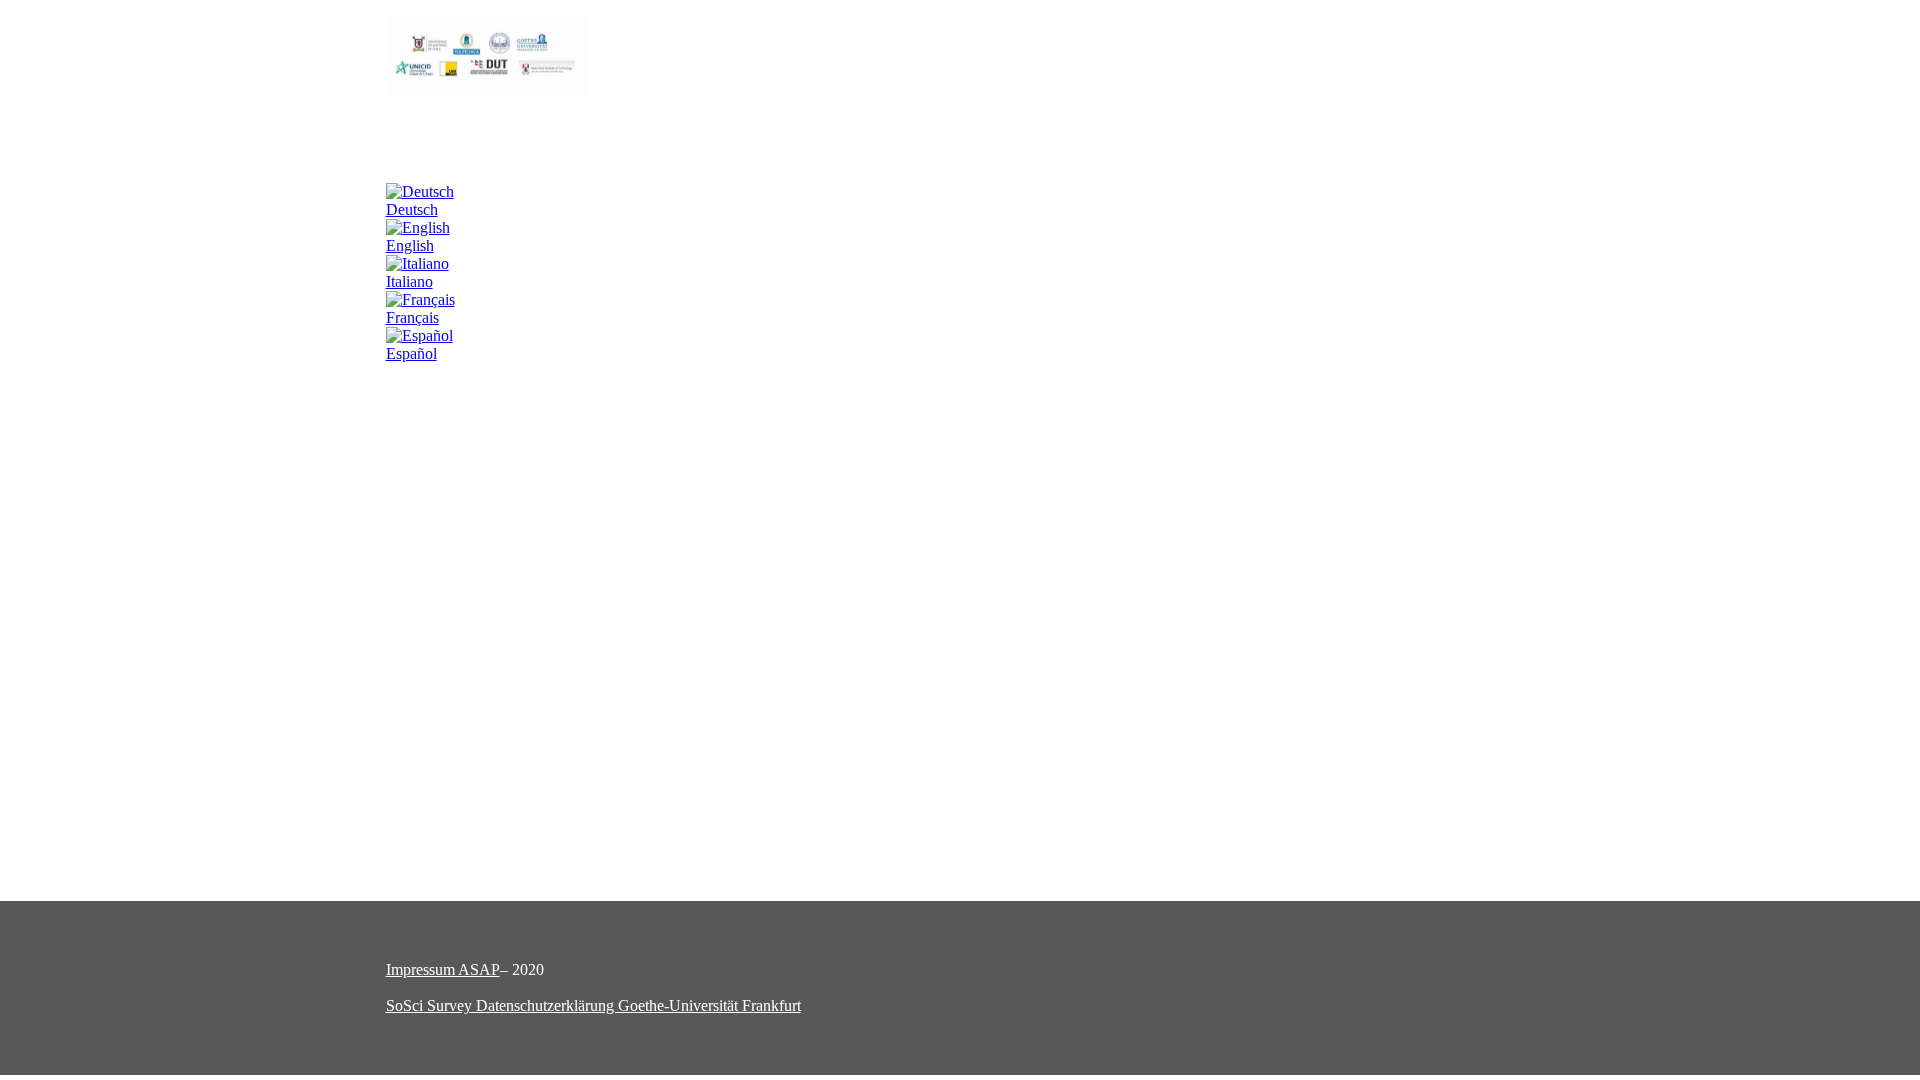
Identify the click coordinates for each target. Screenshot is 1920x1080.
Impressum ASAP (443, 969)
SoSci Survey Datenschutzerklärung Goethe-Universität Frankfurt (593, 1005)
